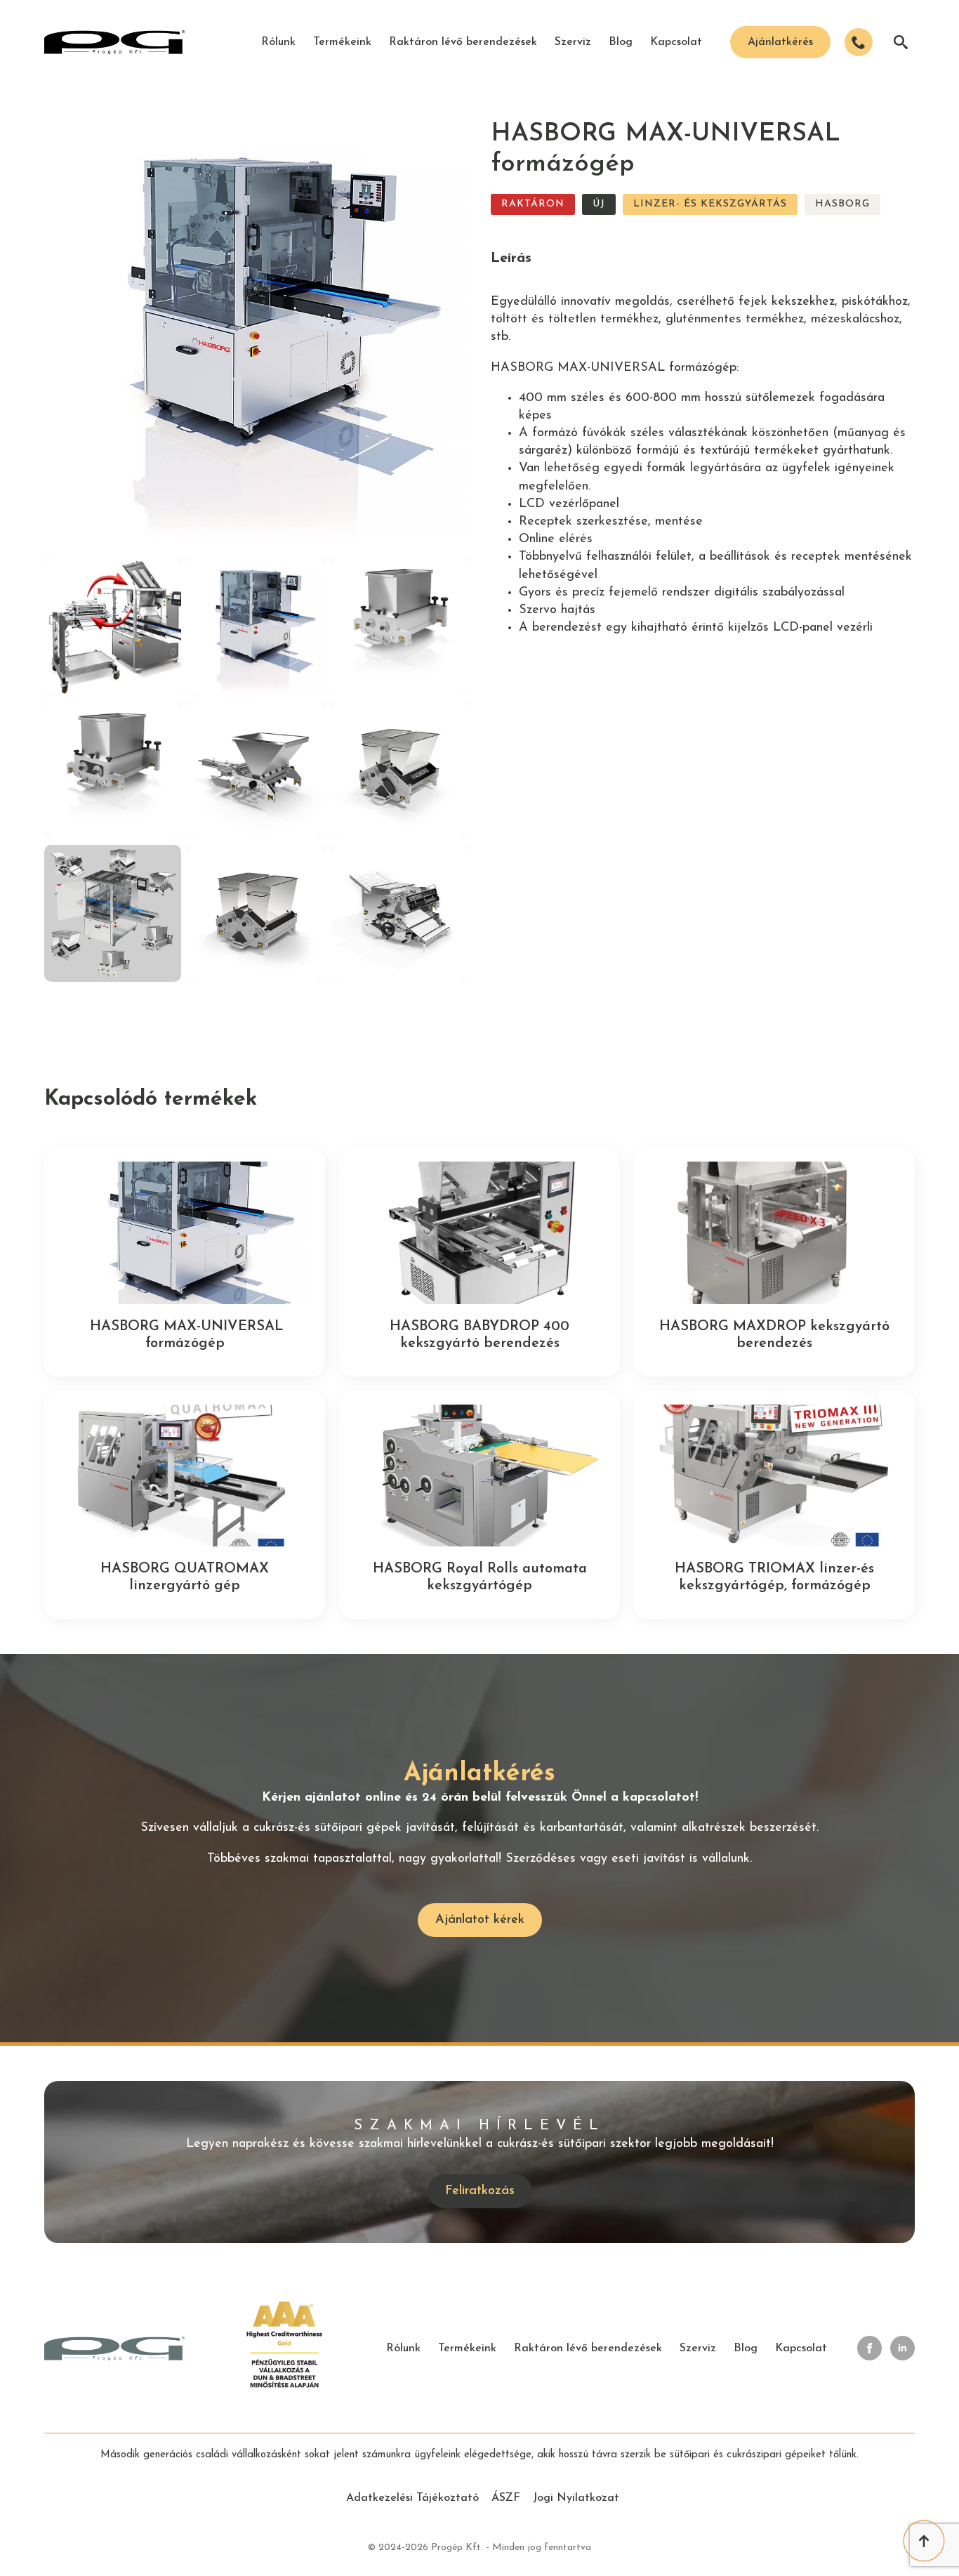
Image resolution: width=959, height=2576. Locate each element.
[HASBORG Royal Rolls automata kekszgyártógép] (479, 1476)
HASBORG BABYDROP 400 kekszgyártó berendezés (479, 1335)
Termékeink (342, 42)
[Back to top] (924, 2541)
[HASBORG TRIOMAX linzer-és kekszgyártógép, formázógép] (774, 1476)
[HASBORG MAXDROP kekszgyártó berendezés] (774, 1233)
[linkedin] (902, 2348)
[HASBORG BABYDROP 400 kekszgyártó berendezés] (479, 1233)
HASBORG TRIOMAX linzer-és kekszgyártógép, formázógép (774, 1577)
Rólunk (278, 42)
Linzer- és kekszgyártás (710, 204)
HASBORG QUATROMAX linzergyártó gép (185, 1577)
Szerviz (573, 42)
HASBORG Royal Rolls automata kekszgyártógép (480, 1577)
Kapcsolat (676, 42)
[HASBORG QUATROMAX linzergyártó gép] (185, 1476)
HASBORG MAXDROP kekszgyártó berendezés (774, 1335)
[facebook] (869, 2348)
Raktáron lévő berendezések (463, 42)
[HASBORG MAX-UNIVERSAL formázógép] (185, 1233)
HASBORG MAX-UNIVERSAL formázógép (185, 1335)
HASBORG (842, 204)
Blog (621, 42)
